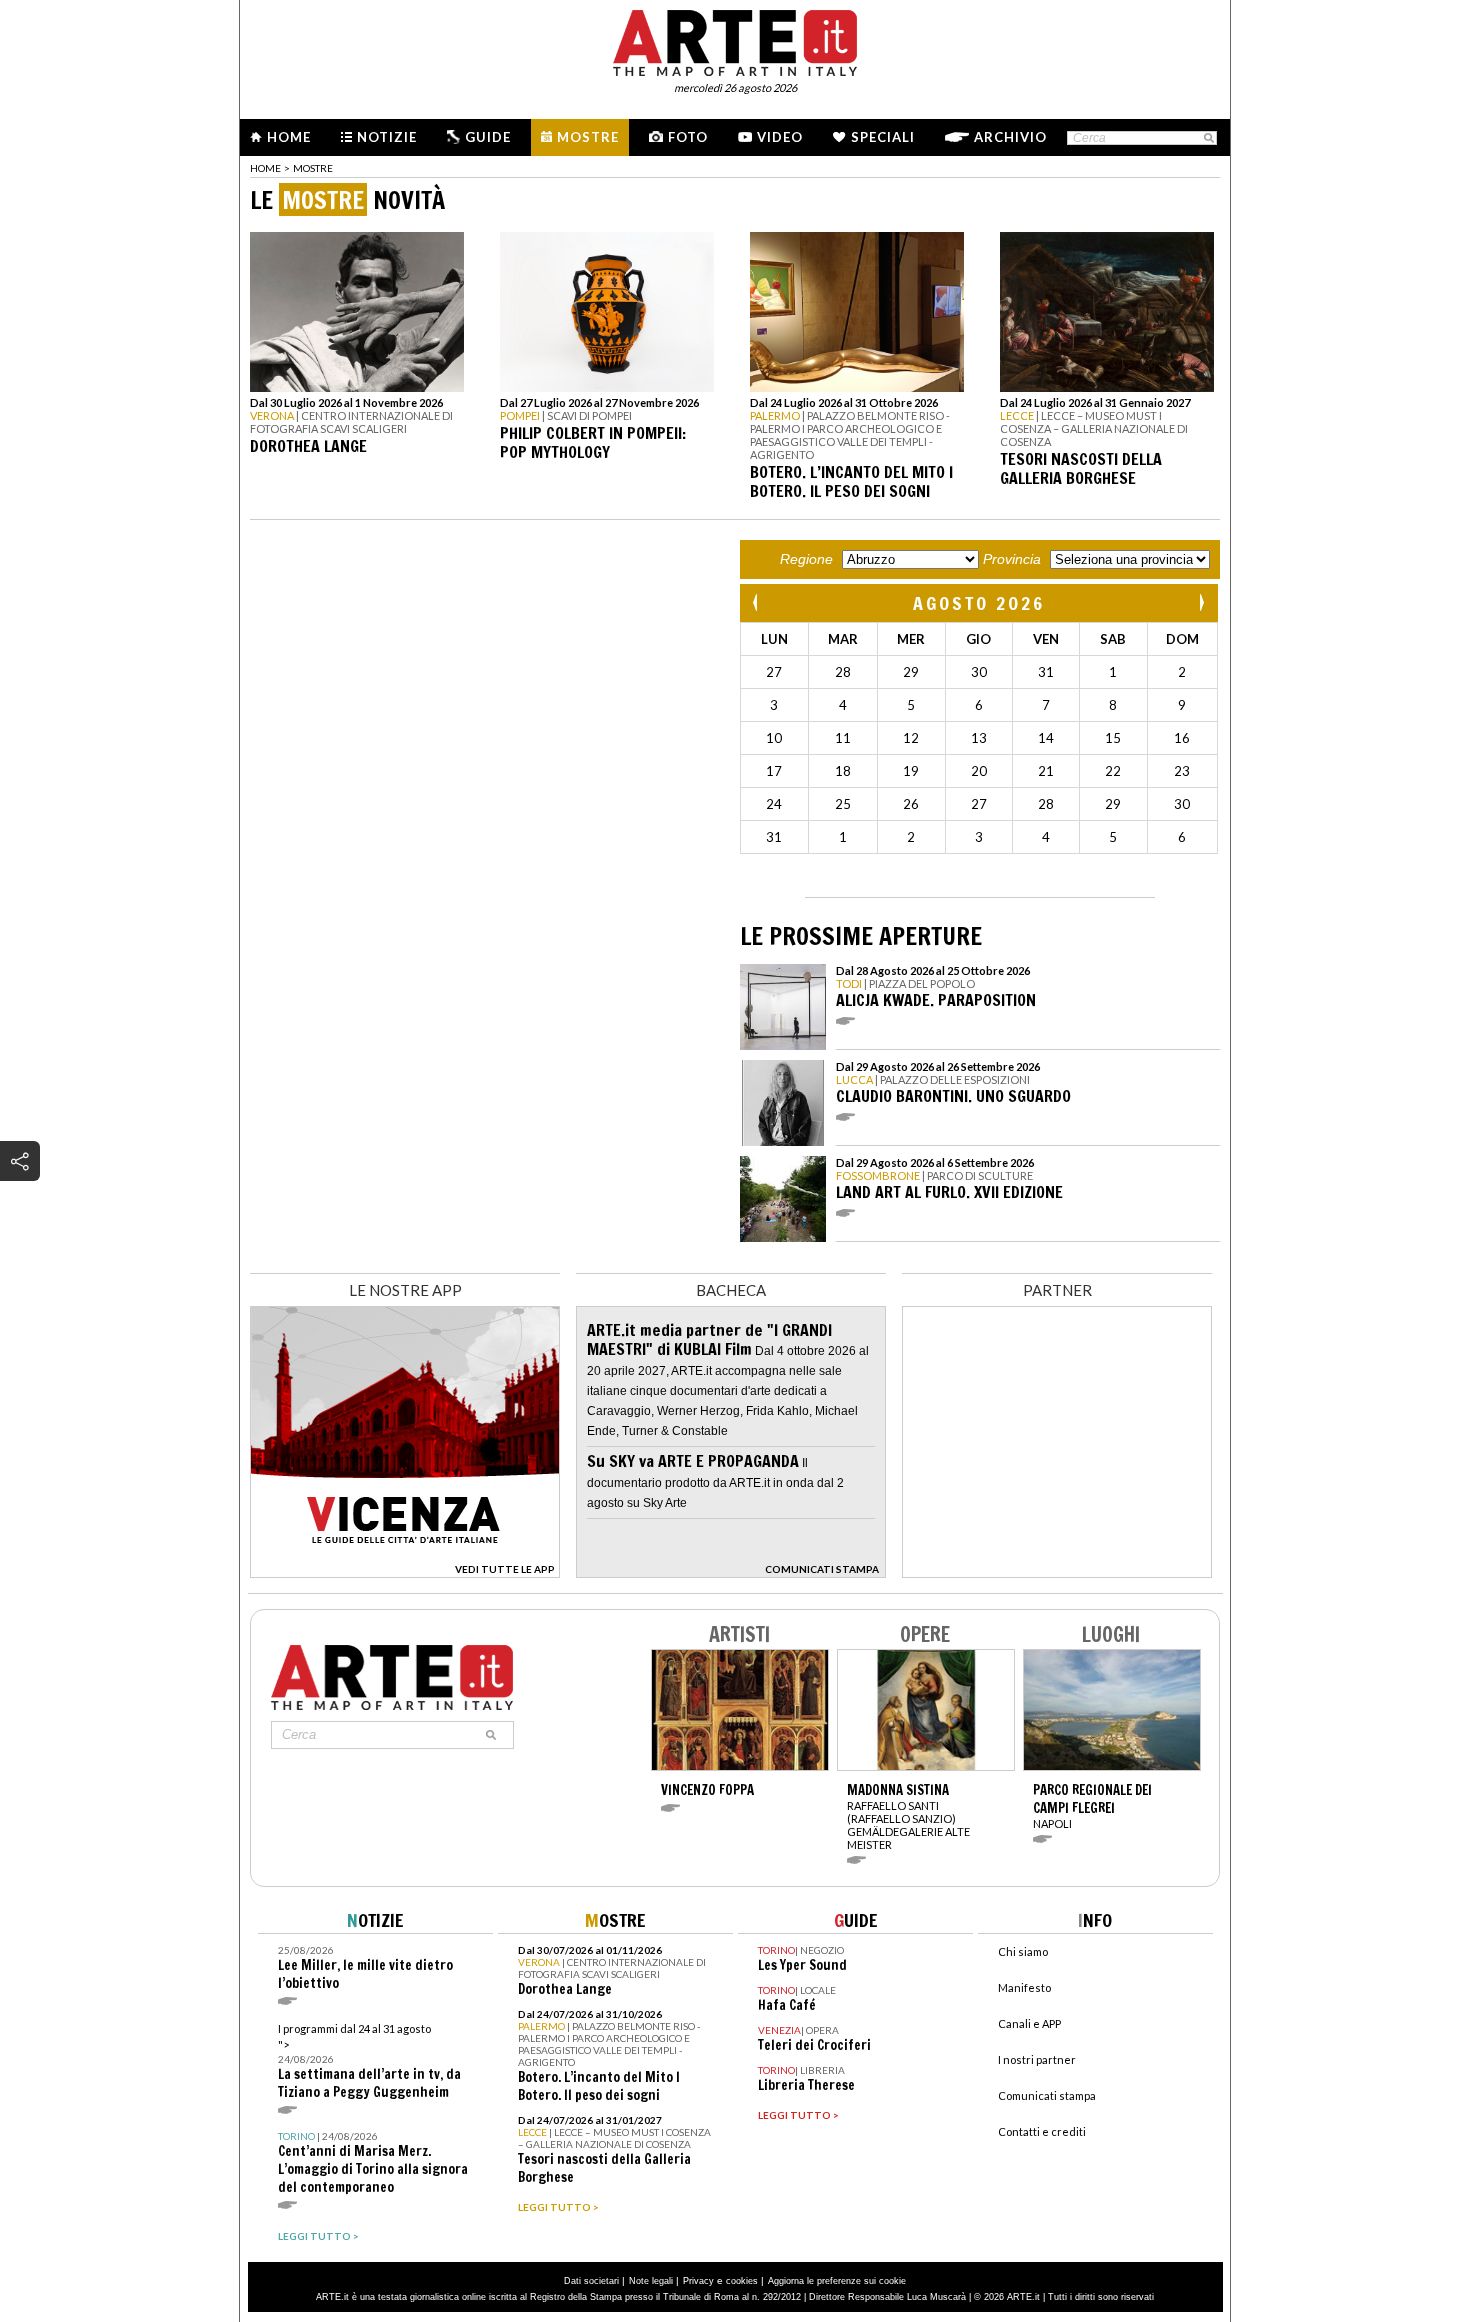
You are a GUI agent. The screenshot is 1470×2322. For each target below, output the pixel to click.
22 (1113, 771)
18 (843, 771)
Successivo (1201, 602)
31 (1046, 672)
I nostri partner (1037, 2059)
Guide (488, 137)
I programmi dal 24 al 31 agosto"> (369, 2061)
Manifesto (1024, 1987)
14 (1046, 738)
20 (979, 771)
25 (843, 804)
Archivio (1010, 137)
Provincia (1012, 559)
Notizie (387, 137)
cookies (742, 2281)
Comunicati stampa (1047, 2095)
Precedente (757, 602)
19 (911, 771)
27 (774, 672)
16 (1182, 738)
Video (780, 137)
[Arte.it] (735, 40)
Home (289, 137)
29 (911, 672)
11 (843, 738)
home (265, 168)
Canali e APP (1029, 2023)
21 (1046, 771)
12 (911, 738)
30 (979, 672)
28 (843, 672)
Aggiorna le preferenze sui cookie (837, 2281)
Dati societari (591, 2281)
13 (979, 738)
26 (911, 804)
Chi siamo (1023, 1951)
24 (774, 804)
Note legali (651, 2281)
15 (1113, 738)
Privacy (698, 2281)
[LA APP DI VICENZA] (405, 1572)
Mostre (588, 137)
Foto (688, 137)
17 (774, 771)
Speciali (883, 137)
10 (774, 738)
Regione (806, 559)
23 (1182, 771)
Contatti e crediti (1042, 2131)
